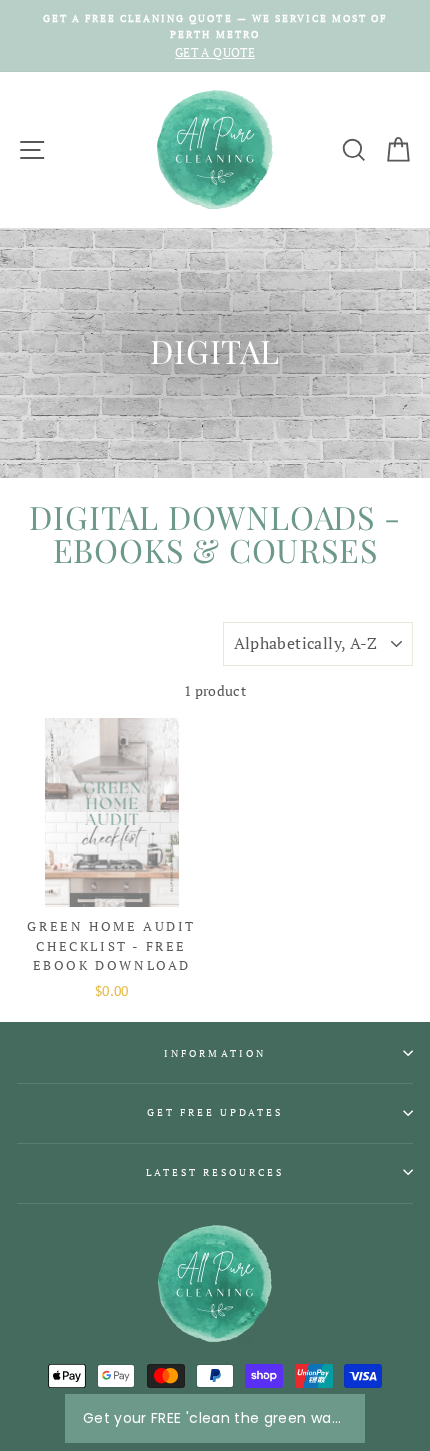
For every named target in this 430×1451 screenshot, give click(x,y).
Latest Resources (215, 1172)
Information (215, 1053)
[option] (215, 36)
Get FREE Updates (215, 1112)
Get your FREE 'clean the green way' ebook (215, 1418)
